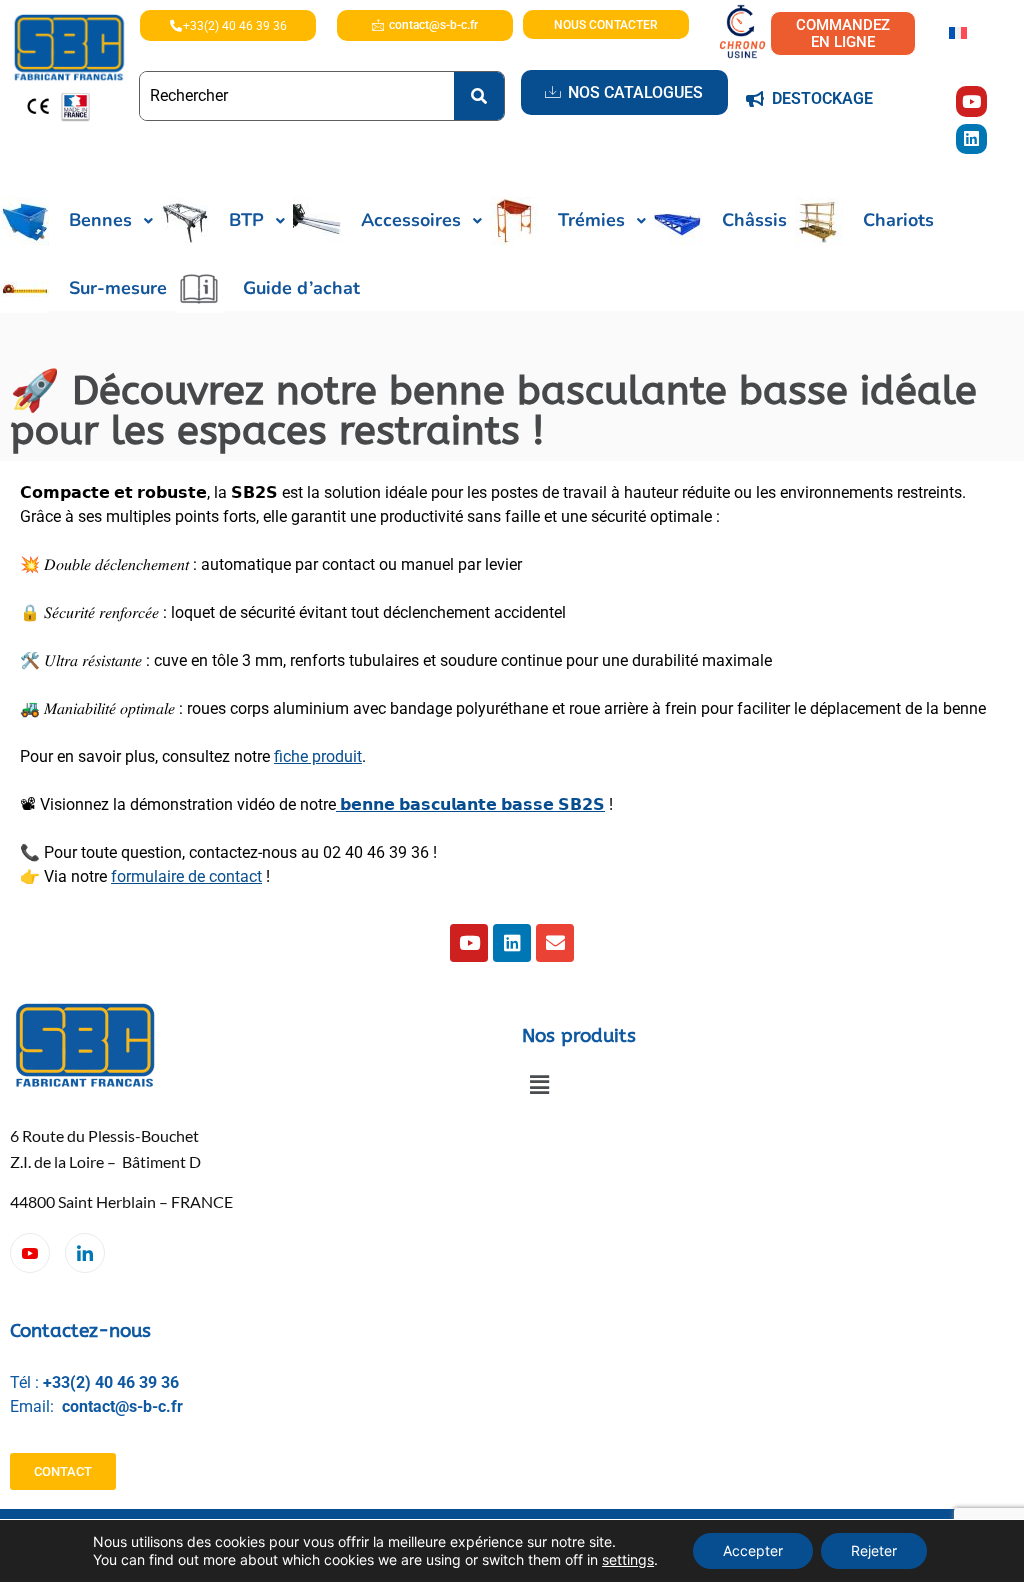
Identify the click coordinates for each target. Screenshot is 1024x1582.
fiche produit (318, 756)
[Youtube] (971, 101)
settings (628, 1559)
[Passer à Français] (958, 31)
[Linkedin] (971, 139)
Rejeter (874, 1550)
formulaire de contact (186, 876)
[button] (539, 1085)
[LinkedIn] (85, 1253)
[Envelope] (555, 943)
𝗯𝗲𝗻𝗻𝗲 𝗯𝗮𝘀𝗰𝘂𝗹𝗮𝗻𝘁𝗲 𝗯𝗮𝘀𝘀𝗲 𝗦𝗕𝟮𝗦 (470, 804)
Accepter (753, 1550)
